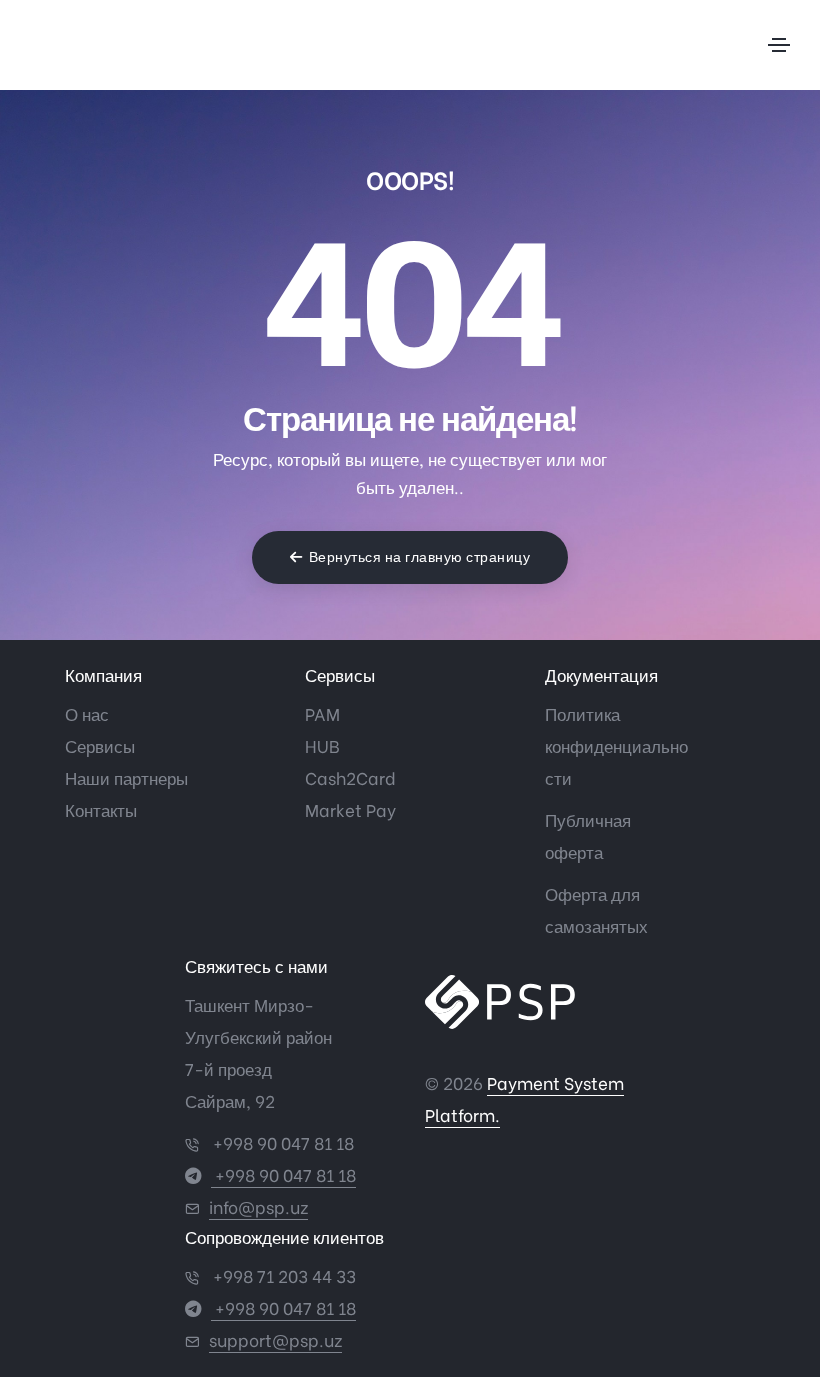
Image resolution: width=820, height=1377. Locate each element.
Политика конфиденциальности (616, 745)
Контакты (101, 809)
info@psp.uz (258, 1206)
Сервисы (100, 745)
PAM (322, 713)
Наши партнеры (126, 777)
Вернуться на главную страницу (420, 557)
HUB (322, 745)
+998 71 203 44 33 (282, 1275)
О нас (87, 713)
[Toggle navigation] (779, 45)
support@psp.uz (275, 1339)
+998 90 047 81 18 (281, 1142)
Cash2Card (350, 777)
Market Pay (350, 809)
